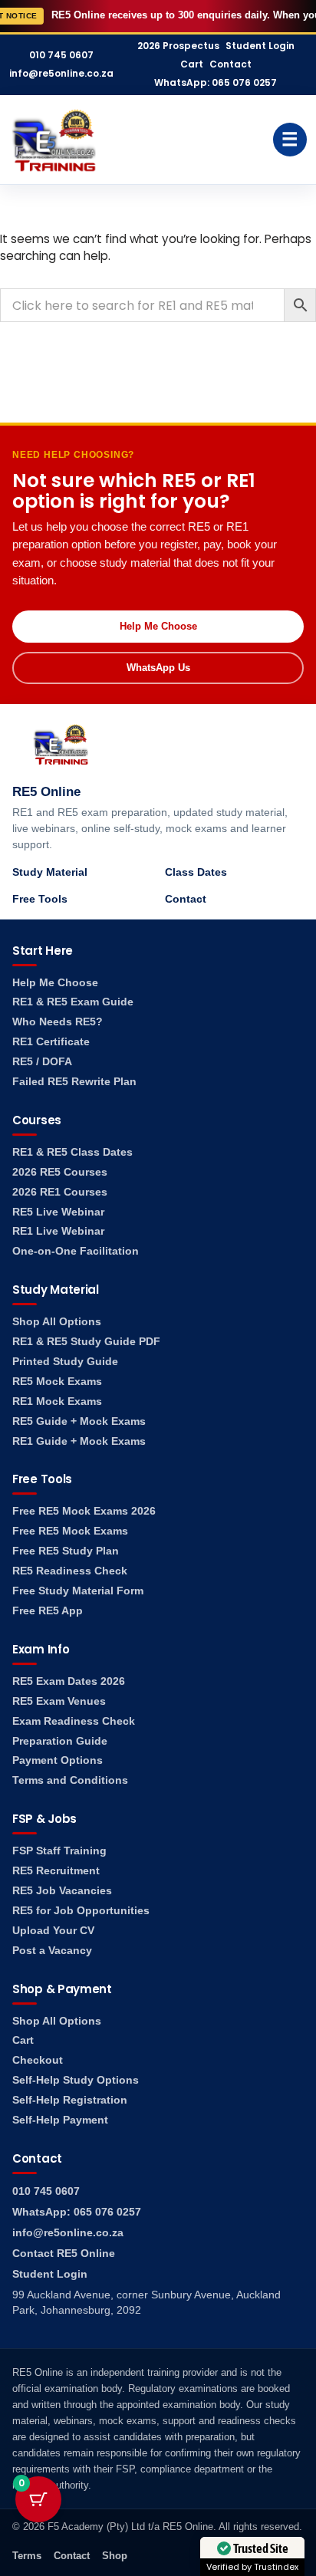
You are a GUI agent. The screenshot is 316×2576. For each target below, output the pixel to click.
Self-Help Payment (60, 2120)
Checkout (38, 2060)
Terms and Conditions (70, 1780)
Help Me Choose (158, 626)
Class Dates (196, 872)
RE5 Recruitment (56, 1871)
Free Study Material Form (78, 1591)
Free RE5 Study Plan (66, 1551)
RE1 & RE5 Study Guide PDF (86, 1342)
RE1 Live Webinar (58, 1231)
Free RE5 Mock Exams (70, 1531)
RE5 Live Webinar (58, 1212)
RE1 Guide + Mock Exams (79, 1441)
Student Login (260, 46)
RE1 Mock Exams (57, 1402)
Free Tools (40, 899)
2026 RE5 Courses (60, 1172)
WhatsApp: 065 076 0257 (216, 83)
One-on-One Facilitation (76, 1251)
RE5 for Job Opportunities (81, 1911)
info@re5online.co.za (61, 74)
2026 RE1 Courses (60, 1192)
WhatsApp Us (158, 668)
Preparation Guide (60, 1741)
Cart (192, 64)
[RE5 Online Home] (54, 140)
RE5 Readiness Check (70, 1571)
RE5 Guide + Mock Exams (79, 1421)
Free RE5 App (48, 1611)
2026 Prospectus (178, 46)
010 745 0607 (61, 55)
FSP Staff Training (59, 1851)
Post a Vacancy (52, 1951)
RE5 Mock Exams (57, 1382)
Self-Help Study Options (76, 2080)
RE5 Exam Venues (59, 1701)
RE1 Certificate (51, 1042)
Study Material (50, 872)
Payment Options (58, 1760)
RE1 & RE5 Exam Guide (73, 1002)
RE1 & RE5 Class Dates (72, 1152)
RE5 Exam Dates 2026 (69, 1681)
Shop (115, 2556)
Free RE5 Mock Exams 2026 (84, 1511)
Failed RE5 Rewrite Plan (74, 1082)
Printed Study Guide (65, 1362)
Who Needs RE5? (58, 1022)
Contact (230, 64)
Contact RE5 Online (64, 2254)
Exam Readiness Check (74, 1721)
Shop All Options (57, 1322)
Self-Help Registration (70, 2100)
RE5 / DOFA (42, 1062)
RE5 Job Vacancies (62, 1891)
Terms (27, 2556)
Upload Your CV (53, 1931)
